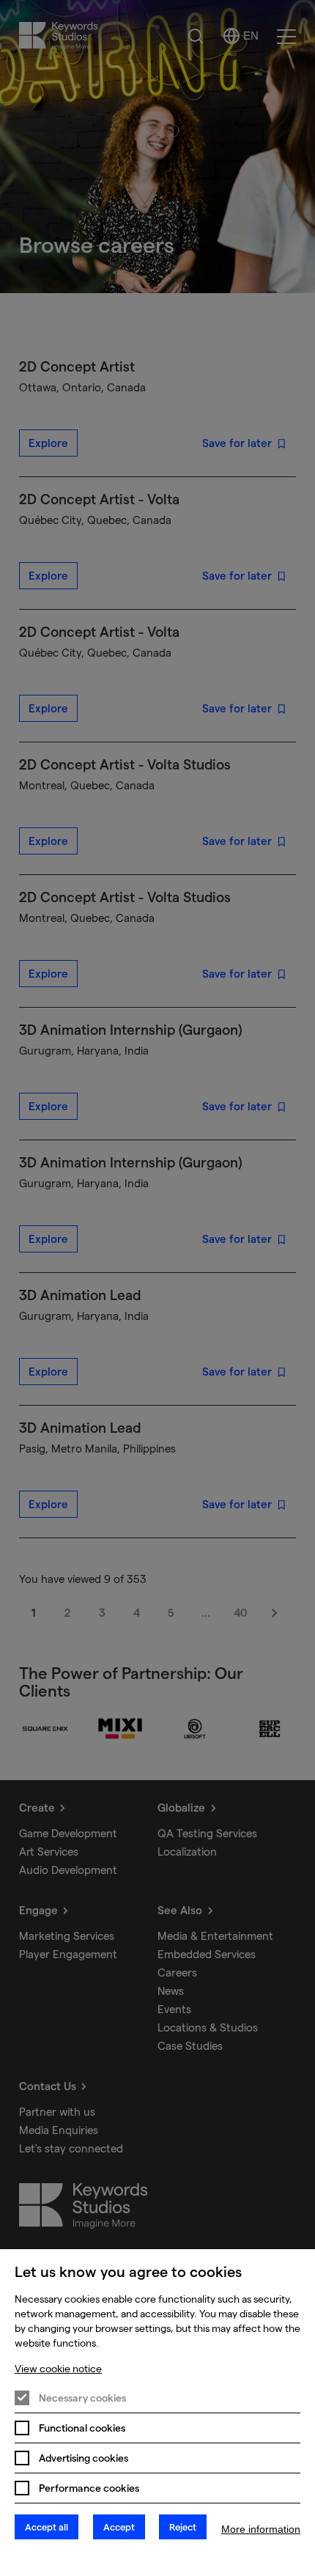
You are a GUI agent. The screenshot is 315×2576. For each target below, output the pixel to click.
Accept (119, 2527)
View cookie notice (58, 2369)
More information (261, 2529)
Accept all (47, 2527)
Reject (183, 2527)
